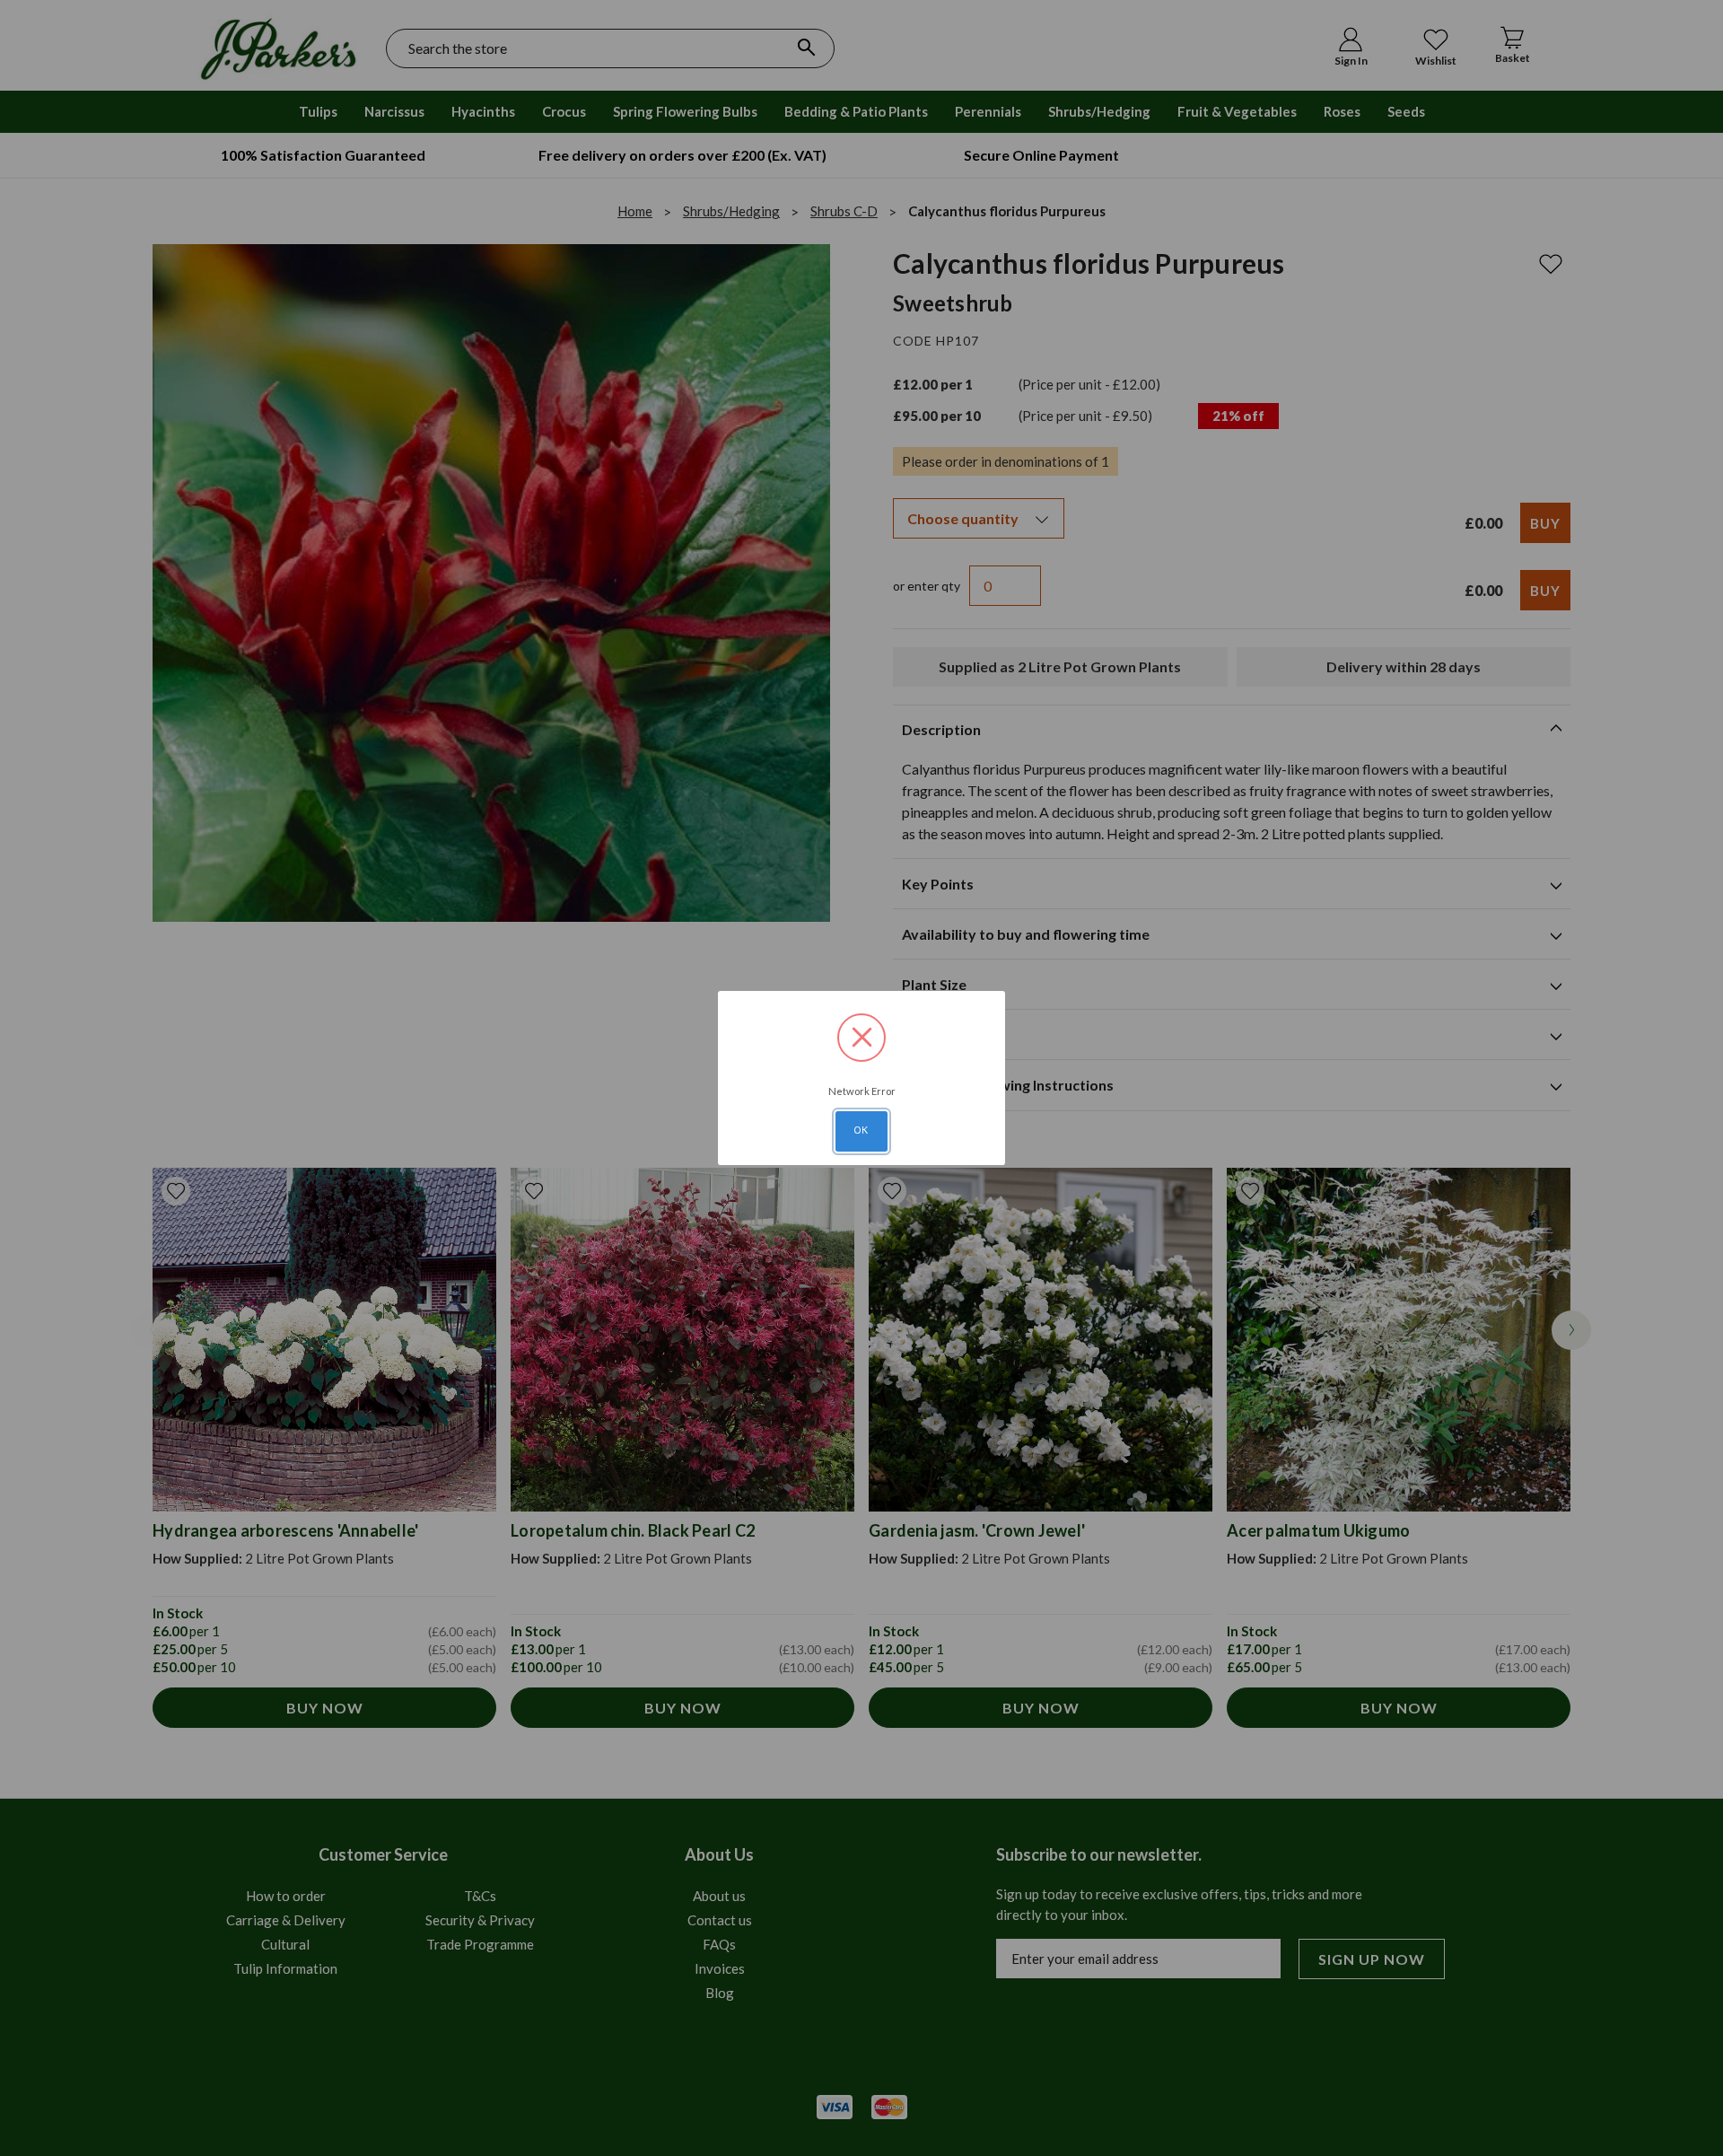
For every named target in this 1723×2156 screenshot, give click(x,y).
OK (861, 1130)
